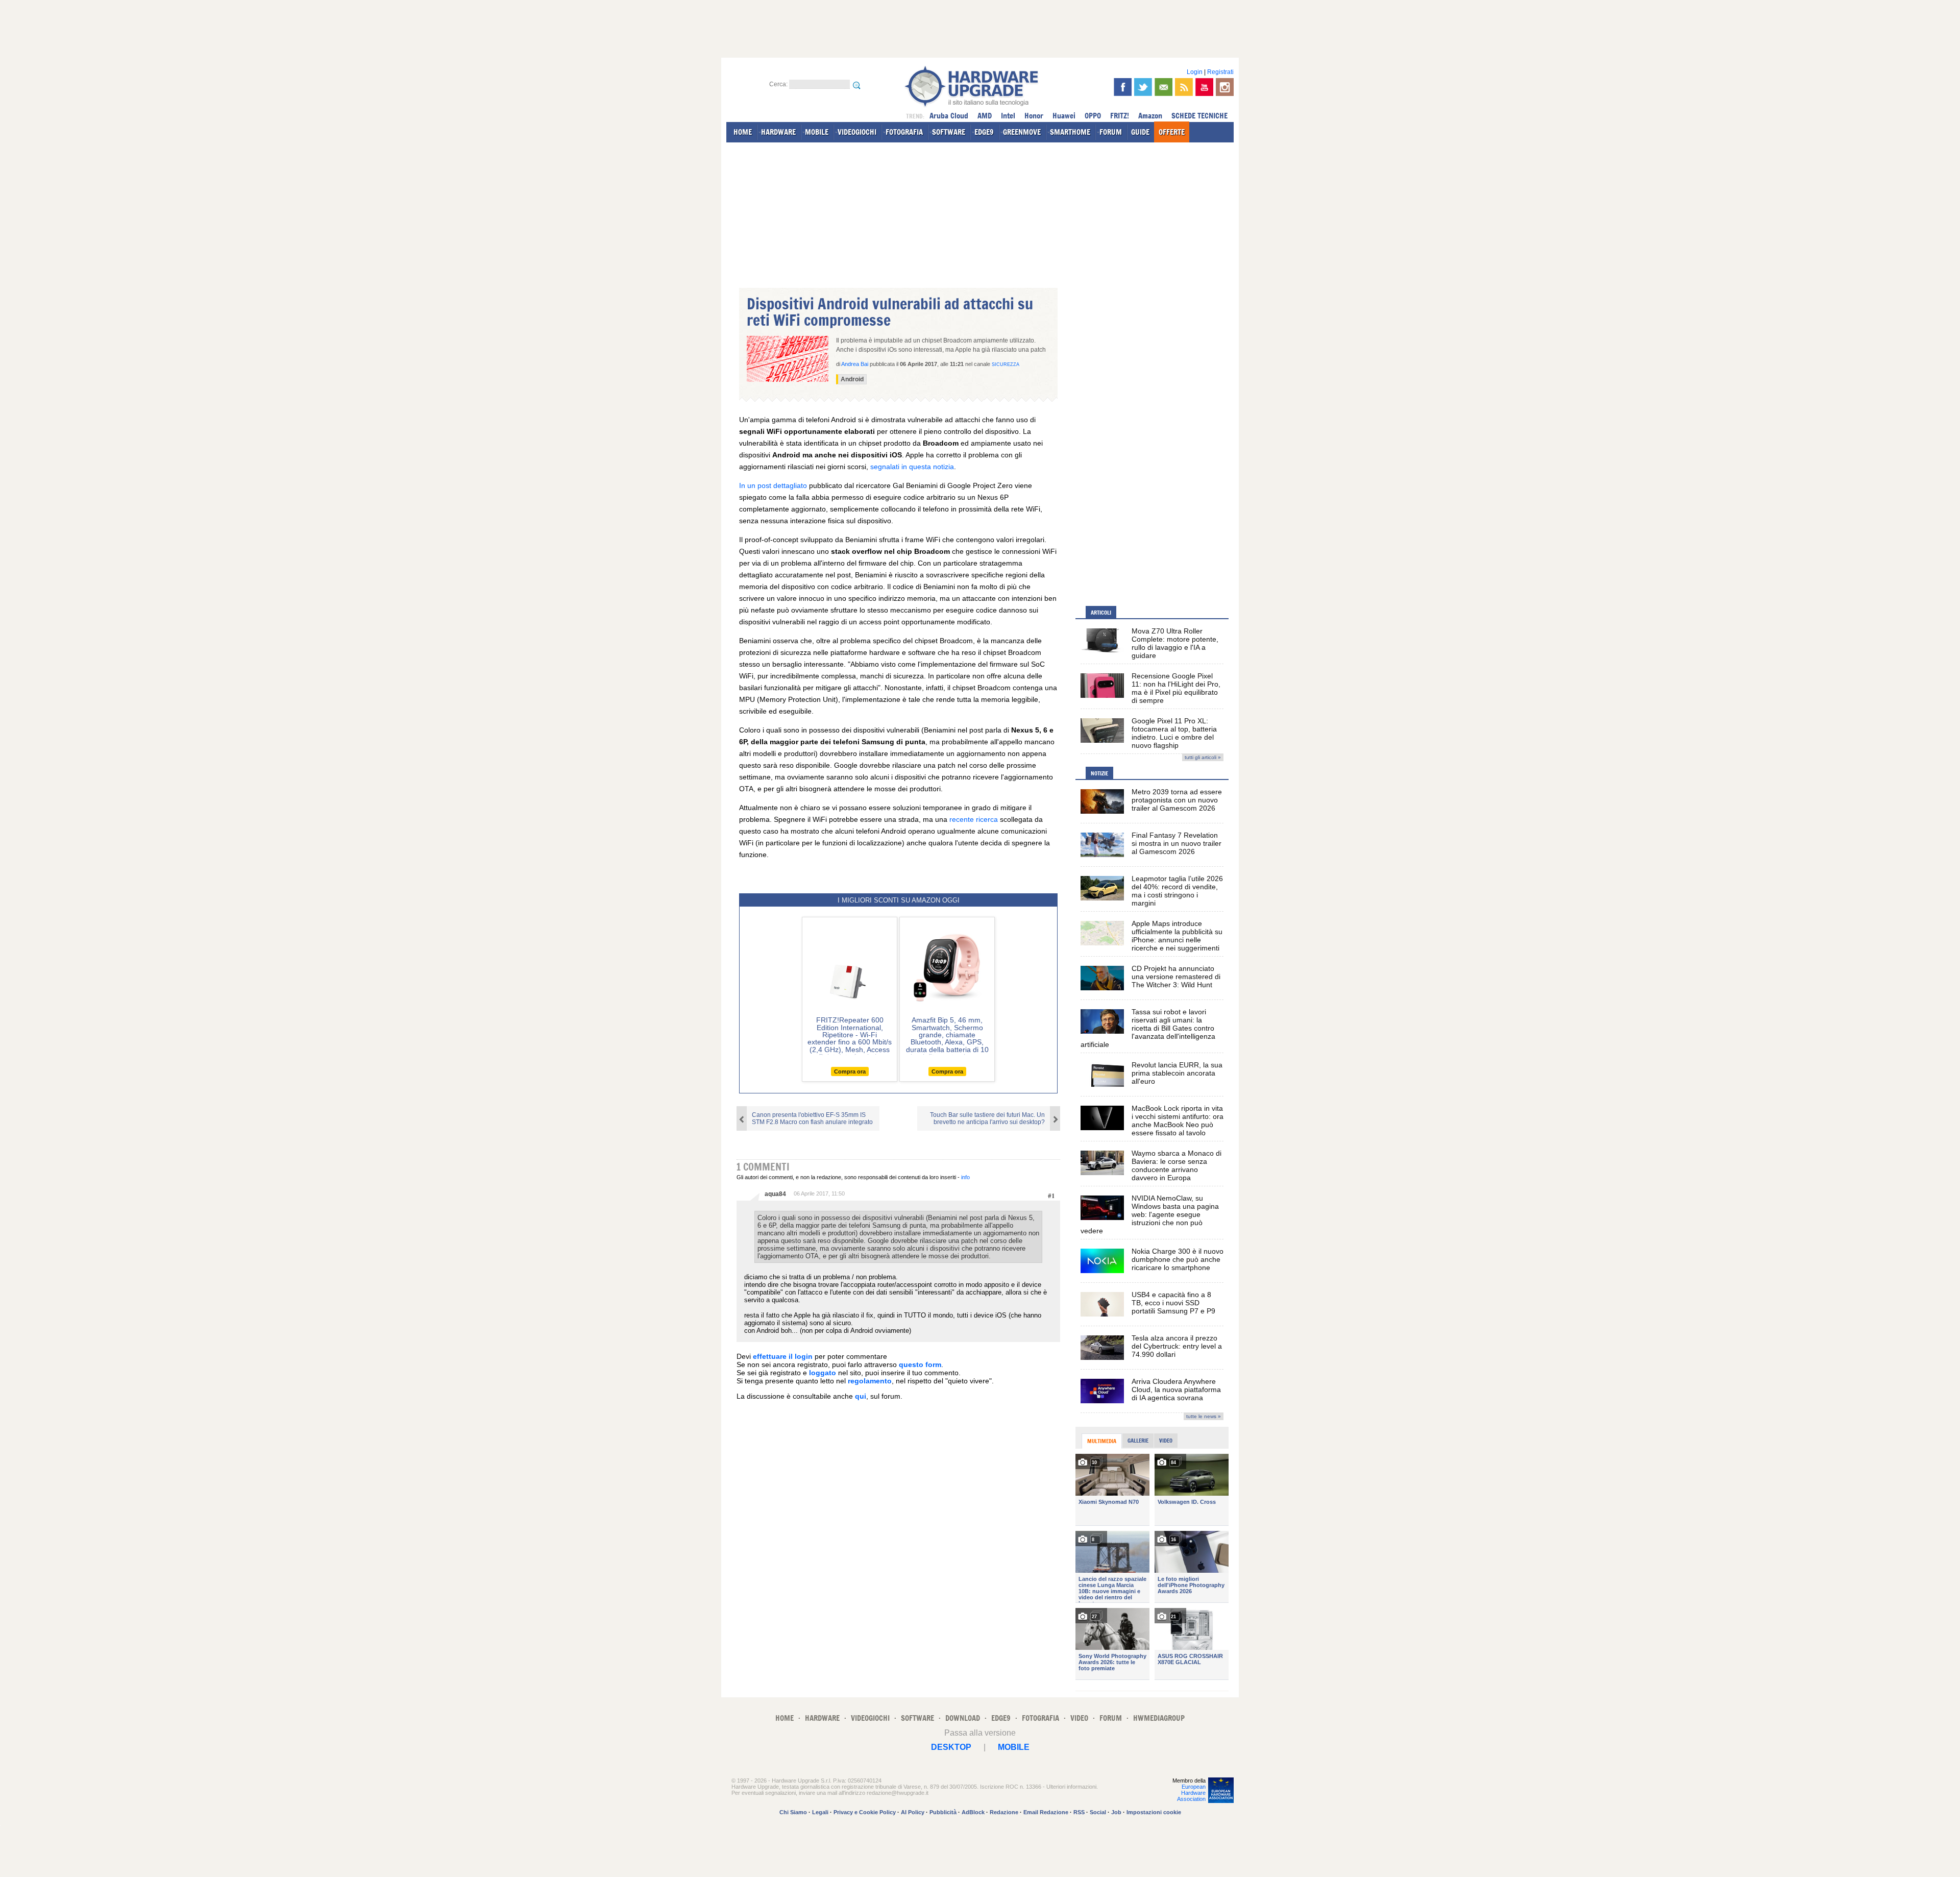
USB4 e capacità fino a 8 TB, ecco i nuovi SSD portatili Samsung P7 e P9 (1173, 1303)
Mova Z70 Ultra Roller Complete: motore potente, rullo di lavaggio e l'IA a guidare (1175, 643)
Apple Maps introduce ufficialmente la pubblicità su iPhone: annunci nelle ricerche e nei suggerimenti (1177, 936)
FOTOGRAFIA (904, 132)
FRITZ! (1120, 116)
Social (1098, 1812)
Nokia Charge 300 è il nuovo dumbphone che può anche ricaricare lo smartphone (1178, 1259)
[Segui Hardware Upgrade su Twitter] (1143, 87)
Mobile (1014, 1747)
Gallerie (1138, 1441)
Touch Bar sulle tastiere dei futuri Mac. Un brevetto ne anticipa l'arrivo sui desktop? (987, 1118)
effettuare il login (783, 1356)
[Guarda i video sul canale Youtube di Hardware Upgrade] (1204, 87)
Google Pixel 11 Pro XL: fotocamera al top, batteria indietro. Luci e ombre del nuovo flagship (1174, 733)
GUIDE (1140, 132)
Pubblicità (943, 1812)
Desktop (951, 1747)
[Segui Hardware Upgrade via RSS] (1184, 87)
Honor (1034, 116)
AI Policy (913, 1812)
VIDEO (1079, 1718)
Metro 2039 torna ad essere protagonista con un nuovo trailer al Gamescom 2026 (1177, 800)
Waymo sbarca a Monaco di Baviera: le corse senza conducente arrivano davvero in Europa (1177, 1165)
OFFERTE (1172, 132)
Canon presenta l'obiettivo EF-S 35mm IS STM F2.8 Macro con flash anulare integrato (812, 1118)
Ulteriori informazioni (1071, 1787)
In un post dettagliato (773, 485)
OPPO (1093, 116)
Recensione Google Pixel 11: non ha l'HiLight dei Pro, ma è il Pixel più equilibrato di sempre (1176, 688)
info (965, 1177)
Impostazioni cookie (1154, 1812)
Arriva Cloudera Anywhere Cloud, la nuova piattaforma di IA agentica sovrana (1176, 1390)
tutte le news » (1204, 1416)
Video (1166, 1441)
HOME (743, 132)
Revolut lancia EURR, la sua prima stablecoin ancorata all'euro (1177, 1073)
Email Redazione (1046, 1812)
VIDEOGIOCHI (857, 132)
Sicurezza (1006, 364)
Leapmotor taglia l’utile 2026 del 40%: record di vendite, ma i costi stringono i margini (1177, 891)
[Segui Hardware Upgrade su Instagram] (1225, 87)
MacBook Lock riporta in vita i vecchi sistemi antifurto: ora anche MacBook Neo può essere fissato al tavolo (1178, 1120)
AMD (985, 116)
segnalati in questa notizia (912, 467)
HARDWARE (778, 132)
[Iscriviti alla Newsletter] (1163, 87)
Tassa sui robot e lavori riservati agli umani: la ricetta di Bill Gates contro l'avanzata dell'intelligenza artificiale (1148, 1028)
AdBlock (973, 1812)
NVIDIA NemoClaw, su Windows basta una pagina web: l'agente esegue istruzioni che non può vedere (1150, 1214)
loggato (823, 1373)
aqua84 (775, 1194)
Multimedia (1102, 1441)
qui (861, 1396)
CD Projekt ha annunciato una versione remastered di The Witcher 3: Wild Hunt (1176, 977)
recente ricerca (974, 819)
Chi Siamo (793, 1812)
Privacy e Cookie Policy (865, 1812)
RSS (1079, 1812)
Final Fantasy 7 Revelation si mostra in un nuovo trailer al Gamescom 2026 (1177, 843)
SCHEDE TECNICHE (1199, 116)
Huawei (1064, 116)
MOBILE (817, 132)
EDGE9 (984, 132)
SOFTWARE (949, 132)
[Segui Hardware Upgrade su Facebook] (1123, 87)
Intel (1008, 116)
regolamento (870, 1381)
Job (1116, 1812)
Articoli (1101, 613)
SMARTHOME (1070, 132)
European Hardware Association (1191, 1793)
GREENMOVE (1022, 132)
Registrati (1220, 72)
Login (1195, 72)
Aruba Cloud (949, 116)
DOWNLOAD (963, 1718)
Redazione (1004, 1812)
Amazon (1150, 116)
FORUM (1111, 132)
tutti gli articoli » (1203, 757)
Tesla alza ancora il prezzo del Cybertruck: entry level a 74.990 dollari (1177, 1346)
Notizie (1099, 773)
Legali (820, 1812)
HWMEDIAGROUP (1159, 1718)
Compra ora (850, 1071)
